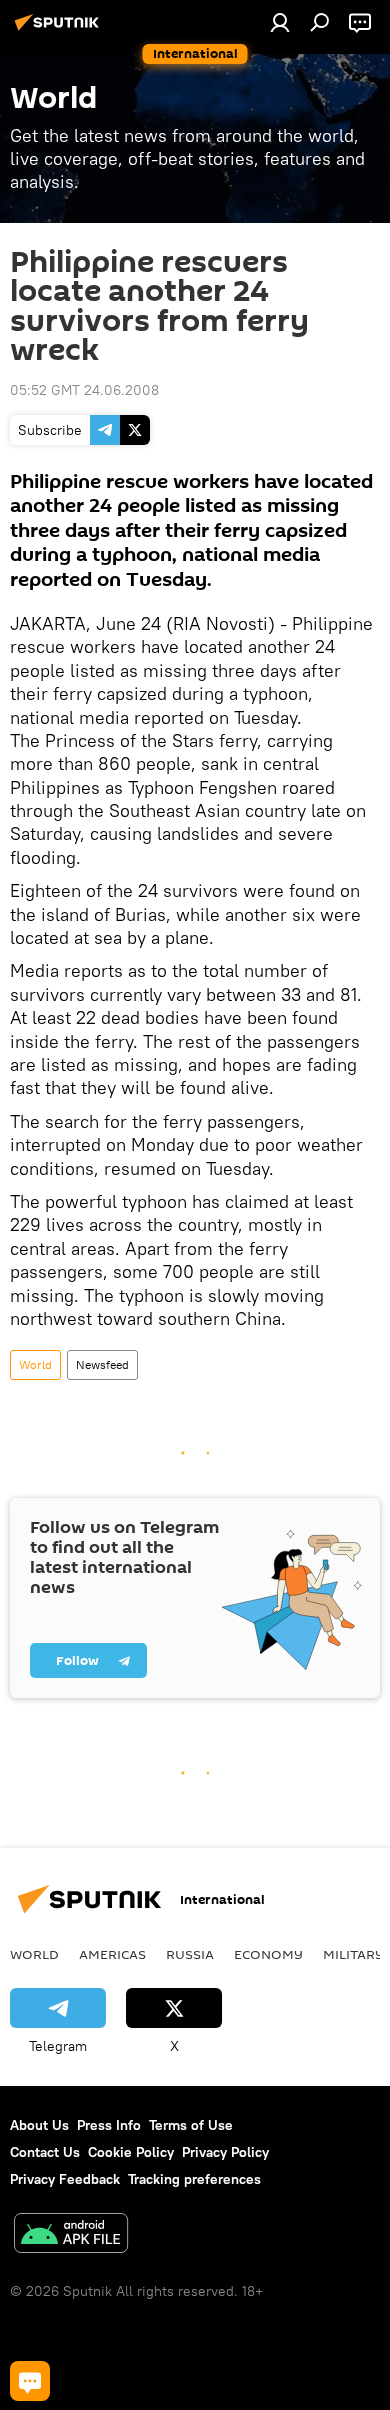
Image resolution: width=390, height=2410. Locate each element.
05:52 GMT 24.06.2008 (84, 390)
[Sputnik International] (60, 30)
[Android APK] (71, 2235)
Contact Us (45, 2152)
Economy (268, 1954)
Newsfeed (102, 1364)
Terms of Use (191, 2125)
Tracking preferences (194, 2179)
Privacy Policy (225, 2152)
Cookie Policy (131, 2152)
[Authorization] (280, 22)
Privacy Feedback (65, 2179)
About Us (39, 2125)
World (35, 1364)
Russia (190, 1954)
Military (353, 1954)
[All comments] (30, 2381)
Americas (112, 1954)
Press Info (109, 2125)
